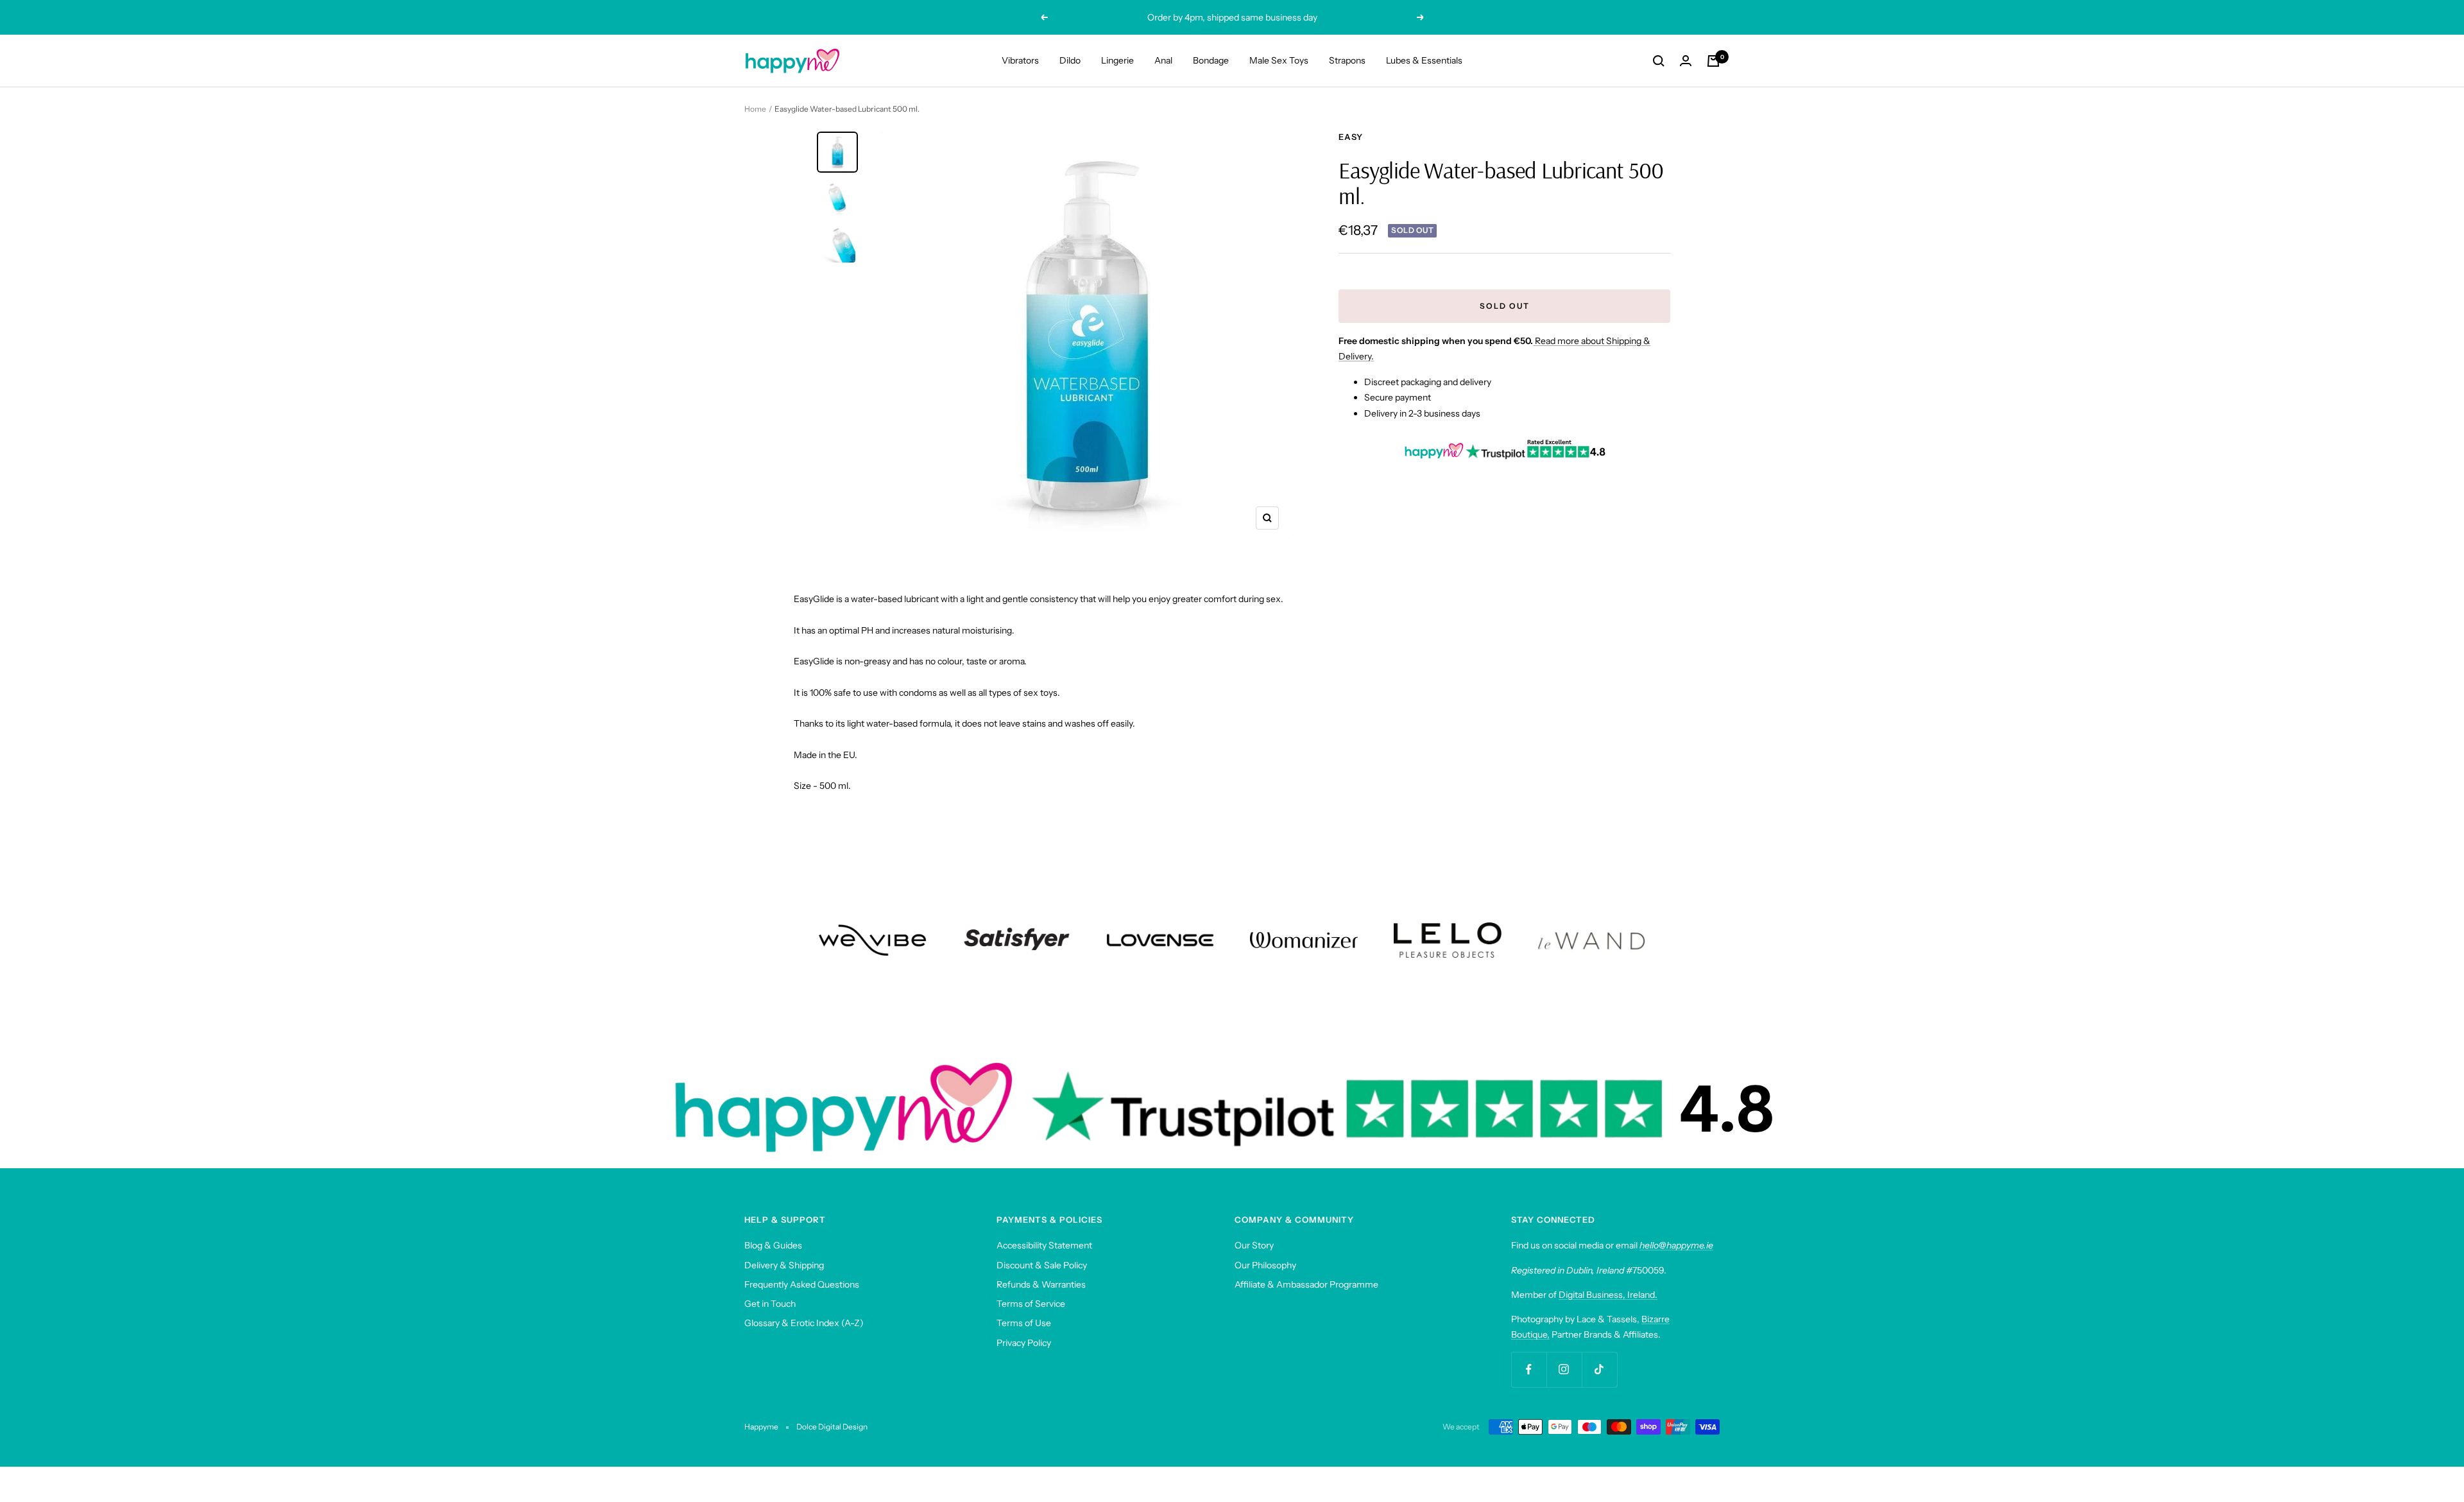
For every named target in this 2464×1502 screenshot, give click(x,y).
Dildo (1070, 60)
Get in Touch (770, 1304)
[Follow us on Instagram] (1564, 1369)
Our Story (1254, 1245)
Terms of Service (1031, 1304)
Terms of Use (1024, 1323)
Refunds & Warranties (1041, 1284)
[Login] (1686, 61)
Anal (1163, 60)
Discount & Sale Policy (1042, 1265)
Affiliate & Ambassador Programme (1306, 1284)
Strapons (1347, 60)
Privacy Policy (1024, 1343)
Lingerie (1117, 60)
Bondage (1211, 60)
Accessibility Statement (1044, 1245)
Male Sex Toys (1279, 60)
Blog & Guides (773, 1245)
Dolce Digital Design (832, 1427)
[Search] (1659, 61)
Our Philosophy (1265, 1265)
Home (755, 109)
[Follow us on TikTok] (1599, 1369)
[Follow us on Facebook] (1529, 1369)
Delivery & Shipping (784, 1265)
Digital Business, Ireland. (1608, 1295)
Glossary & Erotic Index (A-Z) (804, 1323)
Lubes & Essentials (1424, 60)
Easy (1351, 137)
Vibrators (1020, 60)
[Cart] (1713, 61)
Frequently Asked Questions (802, 1284)
